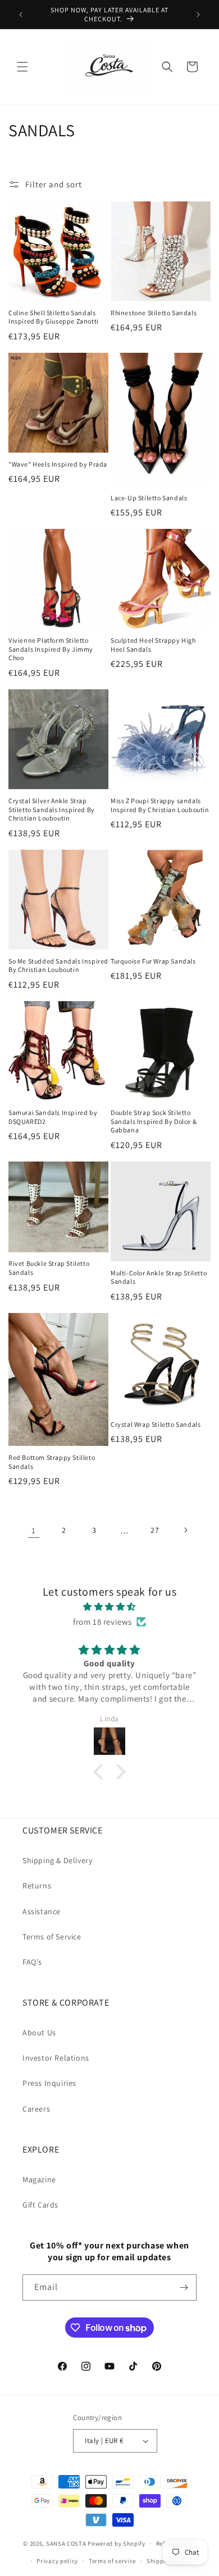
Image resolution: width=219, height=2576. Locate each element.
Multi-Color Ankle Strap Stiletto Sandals (159, 1277)
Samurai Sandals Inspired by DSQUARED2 (53, 1117)
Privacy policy (57, 2561)
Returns (37, 1886)
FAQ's (32, 1962)
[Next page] (185, 1530)
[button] (22, 67)
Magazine (39, 2179)
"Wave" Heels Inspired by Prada (58, 464)
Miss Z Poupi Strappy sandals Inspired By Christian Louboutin (160, 805)
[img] (109, 1607)
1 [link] (34, 1530)
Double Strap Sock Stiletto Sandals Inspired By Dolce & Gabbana (154, 1121)
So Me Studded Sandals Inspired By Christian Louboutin (58, 966)
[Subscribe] (184, 2287)
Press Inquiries (49, 2083)
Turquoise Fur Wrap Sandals (153, 961)
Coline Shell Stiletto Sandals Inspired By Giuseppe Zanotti (54, 317)
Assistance (42, 1911)
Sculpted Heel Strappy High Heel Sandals (153, 645)
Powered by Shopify (117, 2543)
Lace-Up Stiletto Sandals (149, 498)
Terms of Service (52, 1937)
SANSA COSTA (66, 2543)
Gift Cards (40, 2205)
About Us (39, 2033)
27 (155, 1530)
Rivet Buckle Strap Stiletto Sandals (49, 1268)
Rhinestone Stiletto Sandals (154, 313)
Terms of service (112, 2561)
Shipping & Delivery (57, 1860)
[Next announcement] (198, 15)
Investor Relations (56, 2058)
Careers (36, 2109)
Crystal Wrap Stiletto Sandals (156, 1424)
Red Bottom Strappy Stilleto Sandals (52, 1462)
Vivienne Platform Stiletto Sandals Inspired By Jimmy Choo (51, 649)
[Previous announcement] (21, 15)
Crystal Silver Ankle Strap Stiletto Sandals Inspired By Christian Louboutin (52, 809)
